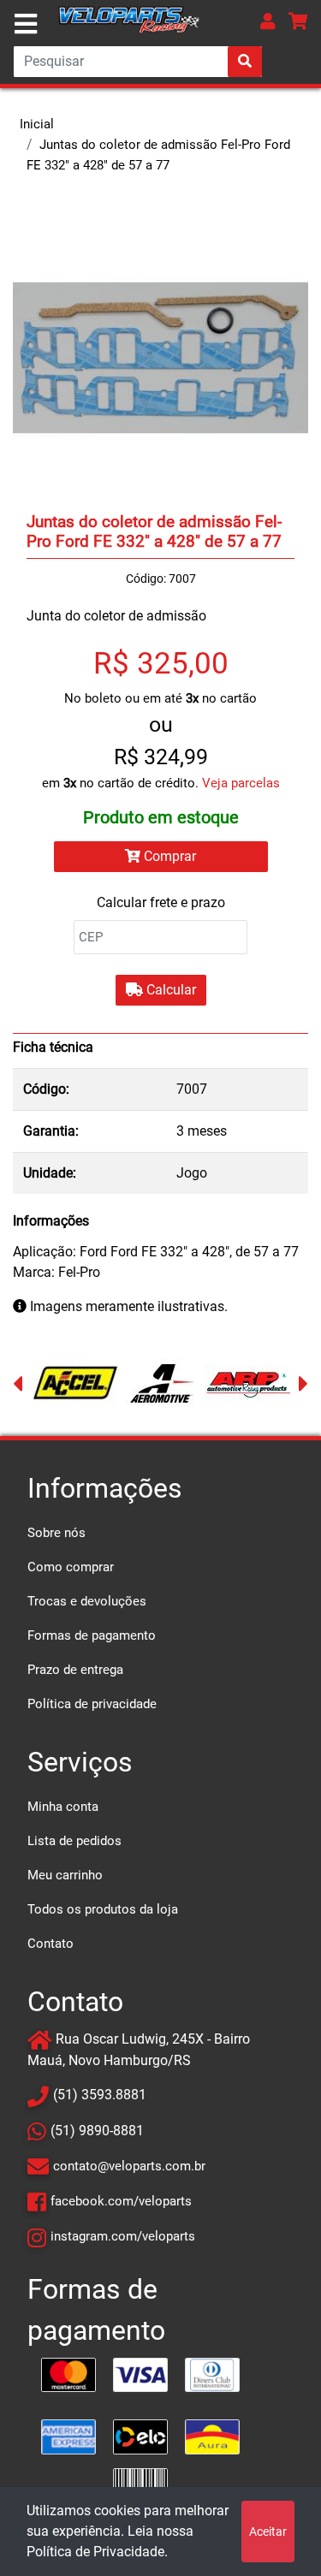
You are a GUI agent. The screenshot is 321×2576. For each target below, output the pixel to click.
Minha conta (63, 1807)
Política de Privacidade (95, 2552)
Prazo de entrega (75, 1670)
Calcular (169, 990)
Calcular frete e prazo (161, 902)
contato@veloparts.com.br (129, 2166)
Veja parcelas (241, 783)
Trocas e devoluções (87, 1601)
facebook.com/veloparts (121, 2201)
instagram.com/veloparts (123, 2236)
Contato (51, 1944)
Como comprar (71, 1567)
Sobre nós (56, 1533)
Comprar (168, 856)
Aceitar (268, 2531)
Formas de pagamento (92, 1635)
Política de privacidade (92, 1704)
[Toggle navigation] (26, 24)
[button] (268, 21)
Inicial (37, 124)
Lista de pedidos (74, 1841)
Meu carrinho (65, 1875)
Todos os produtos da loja (103, 1909)
